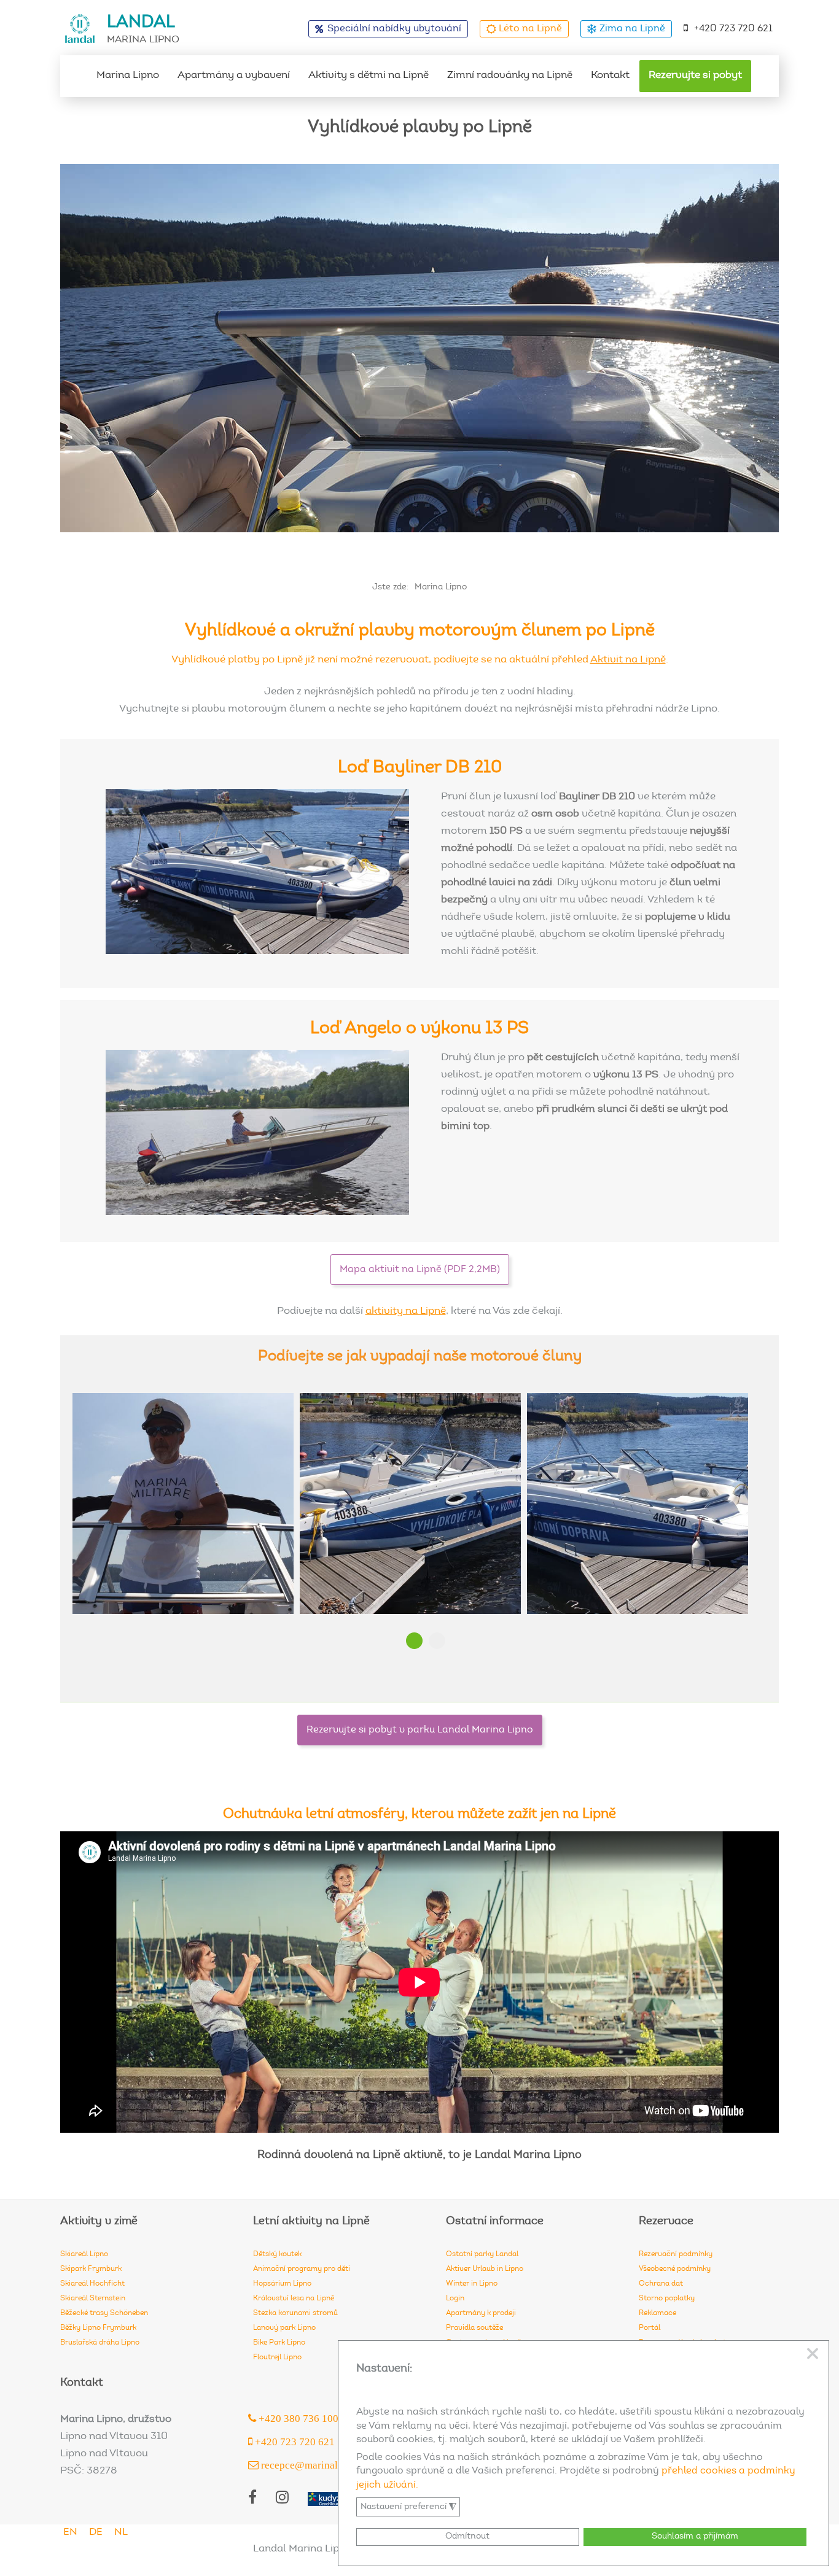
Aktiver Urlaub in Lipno (485, 2269)
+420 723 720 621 (733, 29)
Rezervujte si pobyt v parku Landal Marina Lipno (420, 1730)
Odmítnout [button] (467, 2536)
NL (121, 2533)
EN (70, 2533)
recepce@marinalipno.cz (314, 2465)
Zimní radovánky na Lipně (510, 76)
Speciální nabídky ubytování (394, 29)
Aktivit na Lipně (628, 660)
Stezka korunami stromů (295, 2313)
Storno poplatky (667, 2299)
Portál (650, 2328)
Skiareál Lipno (84, 2254)
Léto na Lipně (530, 29)
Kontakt (610, 76)
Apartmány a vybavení (234, 76)
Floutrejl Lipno (277, 2357)
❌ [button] (813, 2354)
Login (455, 2299)
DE (96, 2533)
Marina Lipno (128, 76)
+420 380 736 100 (297, 2418)
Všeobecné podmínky (675, 2269)
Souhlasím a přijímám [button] (695, 2536)
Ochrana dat (661, 2284)
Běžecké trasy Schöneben (104, 2313)
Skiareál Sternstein (93, 2299)
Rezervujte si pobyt (695, 76)
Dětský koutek (277, 2254)
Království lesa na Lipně (294, 2299)
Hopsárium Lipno (282, 2284)
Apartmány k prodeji (481, 2313)
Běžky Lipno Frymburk (98, 2328)
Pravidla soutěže (474, 2328)
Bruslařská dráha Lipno (100, 2343)
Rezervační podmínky (676, 2254)
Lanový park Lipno (284, 2328)
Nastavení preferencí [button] (408, 2507)
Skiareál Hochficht (92, 2284)
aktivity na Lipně (406, 1312)
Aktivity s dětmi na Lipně (369, 76)
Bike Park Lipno (279, 2343)
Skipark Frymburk (91, 2269)
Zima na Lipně (632, 29)
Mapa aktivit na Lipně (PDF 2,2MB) (420, 1270)
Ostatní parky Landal (482, 2254)
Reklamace (658, 2313)
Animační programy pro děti (302, 2269)
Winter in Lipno (472, 2284)
